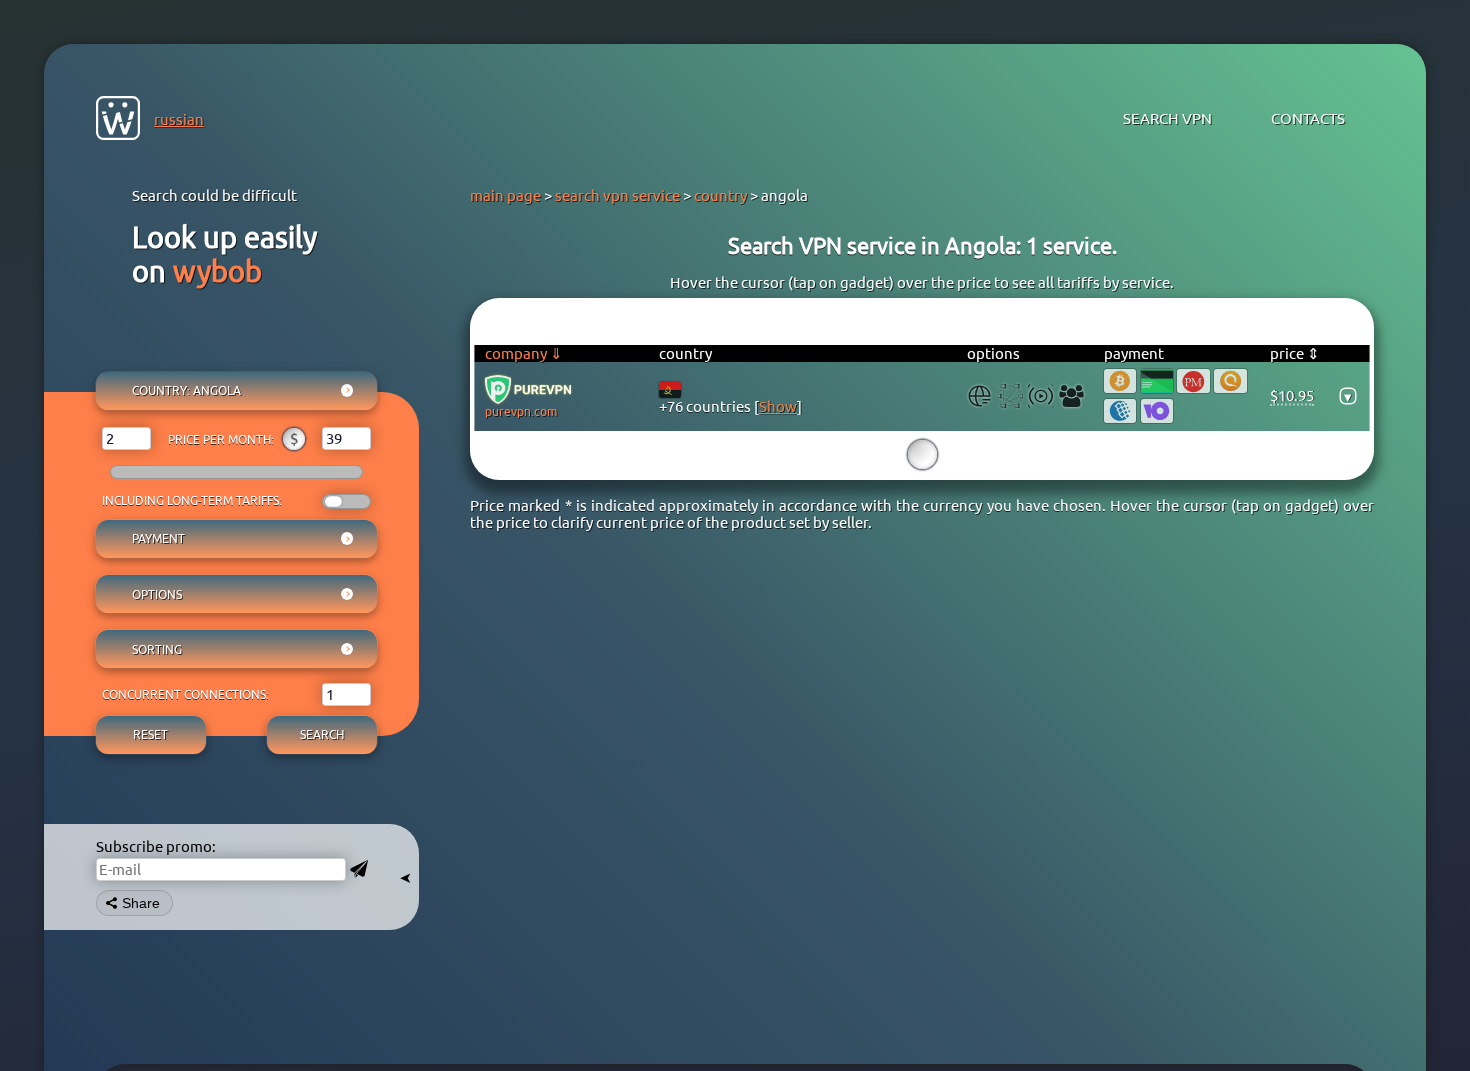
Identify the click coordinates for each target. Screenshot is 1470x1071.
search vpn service (617, 195)
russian (179, 119)
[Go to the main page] (118, 119)
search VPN (1167, 118)
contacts (1308, 118)
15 (922, 454)
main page (505, 195)
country (720, 195)
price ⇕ (1295, 353)
